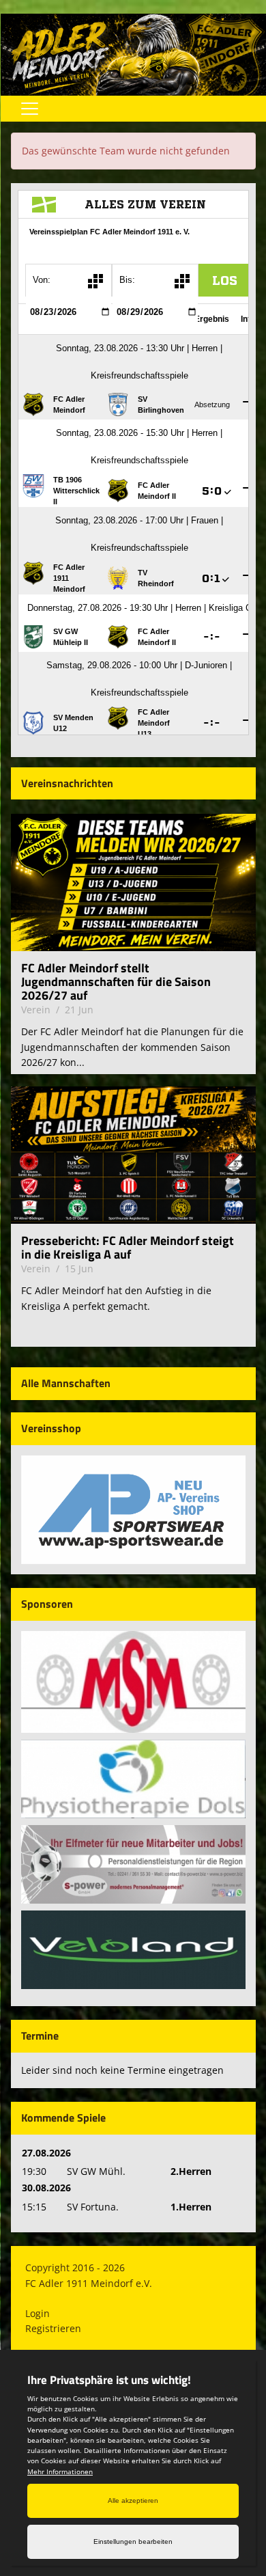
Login (38, 2313)
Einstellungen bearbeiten (133, 2541)
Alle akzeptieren (133, 2500)
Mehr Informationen (60, 2471)
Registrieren (53, 2328)
